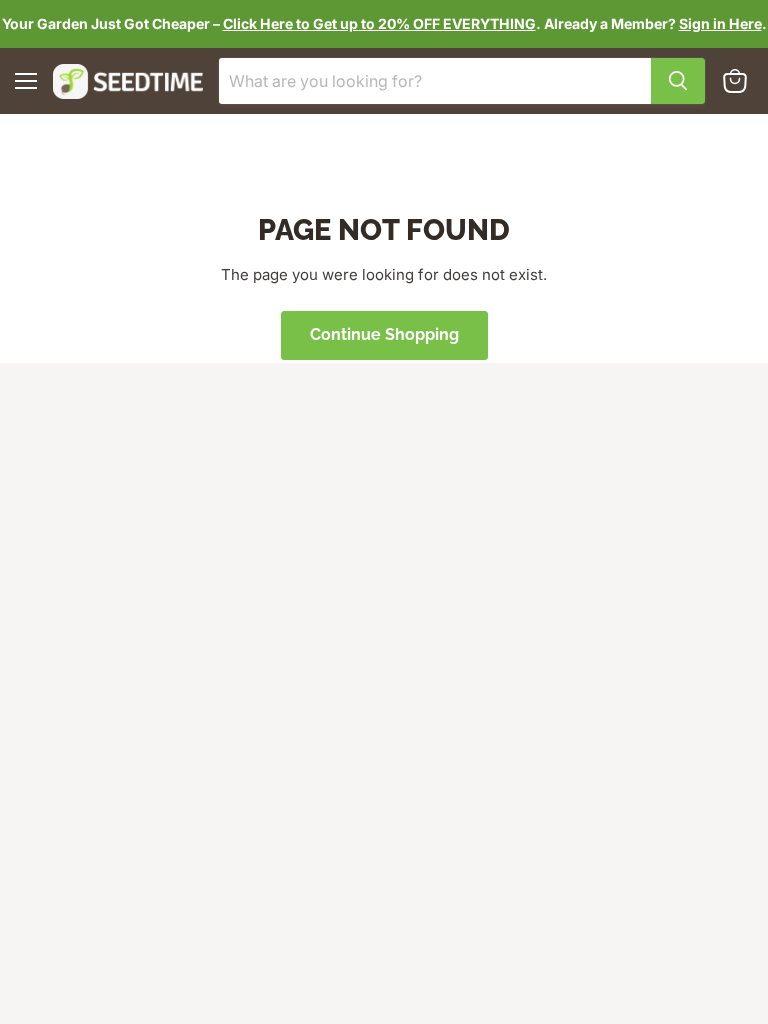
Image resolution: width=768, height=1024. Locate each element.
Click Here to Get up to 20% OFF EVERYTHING (379, 23)
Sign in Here (720, 23)
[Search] (678, 81)
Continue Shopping (384, 334)
